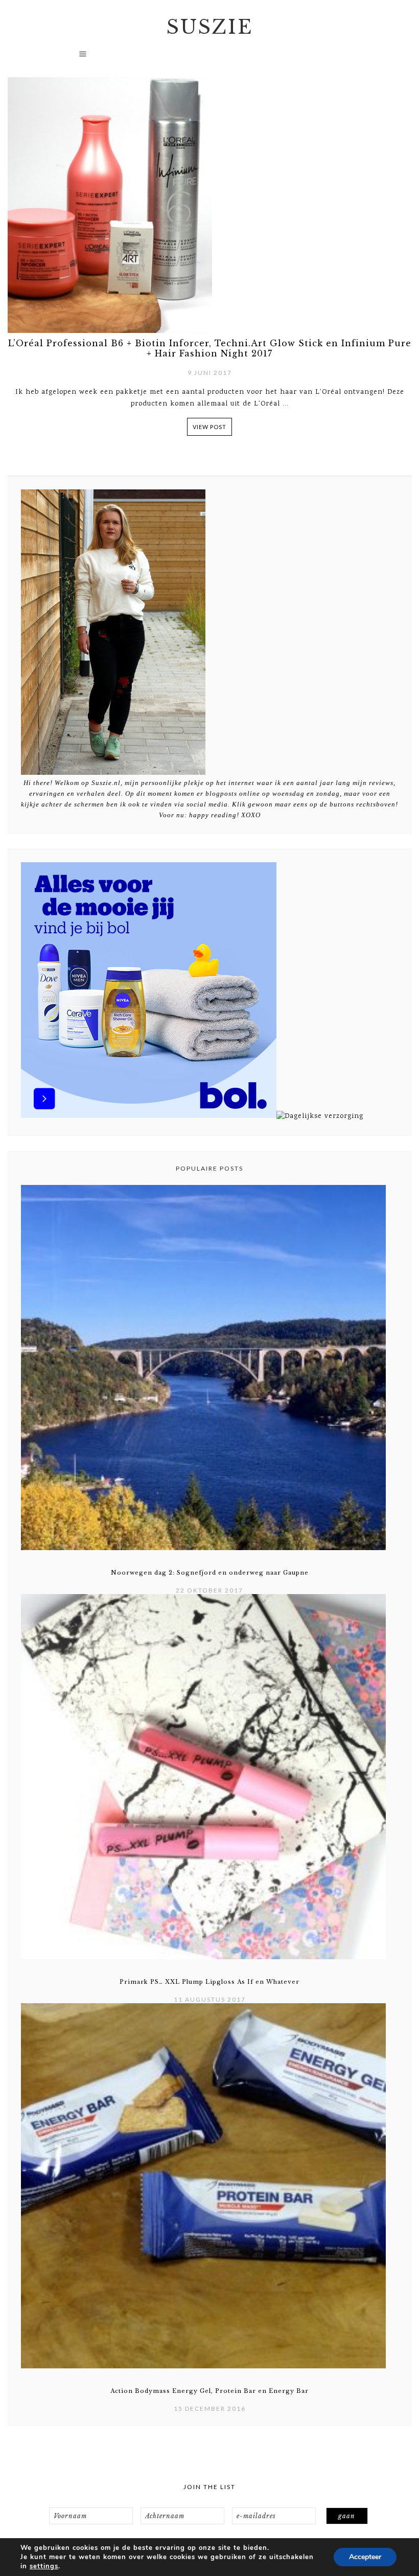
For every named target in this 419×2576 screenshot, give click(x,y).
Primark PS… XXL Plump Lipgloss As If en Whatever (209, 1982)
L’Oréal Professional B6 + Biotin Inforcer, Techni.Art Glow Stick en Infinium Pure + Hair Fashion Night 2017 (210, 348)
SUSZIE (210, 27)
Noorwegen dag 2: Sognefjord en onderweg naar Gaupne (210, 1573)
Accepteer (365, 2557)
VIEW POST (209, 427)
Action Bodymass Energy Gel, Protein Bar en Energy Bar (209, 2391)
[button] (210, 58)
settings (44, 2566)
